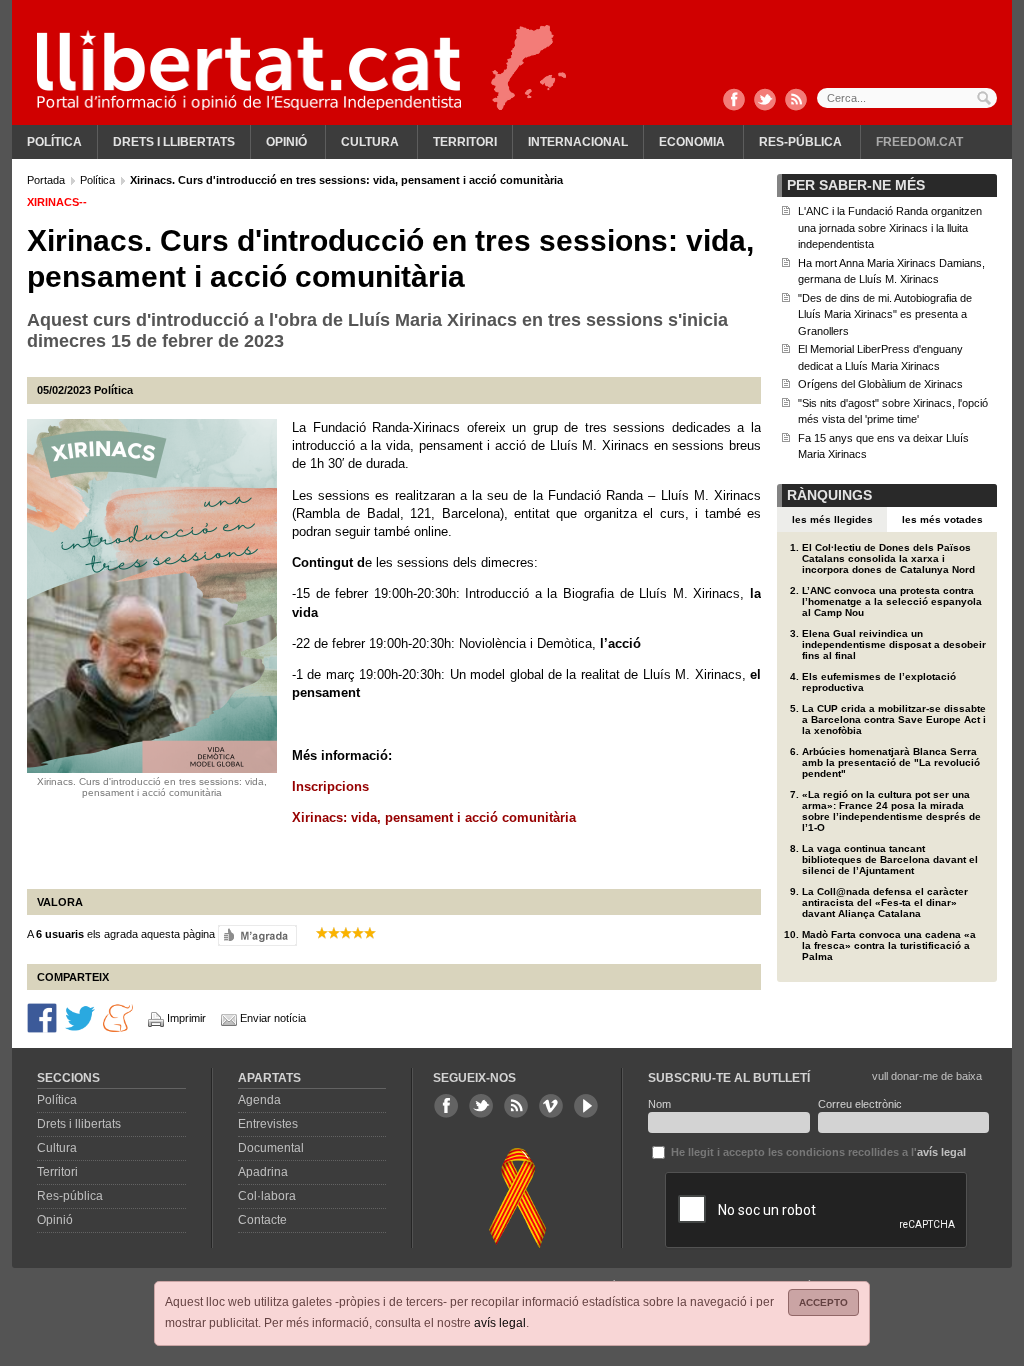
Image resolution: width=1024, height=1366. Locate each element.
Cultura (370, 142)
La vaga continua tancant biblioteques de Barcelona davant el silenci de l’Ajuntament (890, 859)
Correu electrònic (860, 1104)
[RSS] (796, 101)
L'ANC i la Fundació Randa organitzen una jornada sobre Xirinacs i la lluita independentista (890, 227)
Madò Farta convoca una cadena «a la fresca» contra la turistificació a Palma (889, 945)
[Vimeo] (551, 1106)
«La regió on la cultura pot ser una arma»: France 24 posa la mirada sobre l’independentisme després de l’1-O (891, 811)
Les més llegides (832, 519)
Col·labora (267, 1196)
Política (54, 142)
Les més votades (942, 519)
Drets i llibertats (174, 142)
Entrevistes (268, 1124)
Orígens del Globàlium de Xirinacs (880, 384)
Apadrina (263, 1172)
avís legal (500, 1323)
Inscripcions (330, 786)
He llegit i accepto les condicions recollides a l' (817, 1152)
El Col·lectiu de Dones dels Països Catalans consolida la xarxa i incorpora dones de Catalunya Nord (888, 558)
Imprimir (186, 1018)
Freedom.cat (919, 142)
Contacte (262, 1220)
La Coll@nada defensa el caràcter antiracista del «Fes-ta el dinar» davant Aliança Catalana (885, 902)
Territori (465, 142)
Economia (692, 142)
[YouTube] (586, 1106)
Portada (47, 180)
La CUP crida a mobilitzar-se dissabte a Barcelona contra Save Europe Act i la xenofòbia (894, 719)
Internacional (578, 142)
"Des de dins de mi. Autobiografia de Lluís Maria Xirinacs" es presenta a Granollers (885, 314)
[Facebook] (734, 101)
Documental (271, 1148)
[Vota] (257, 935)
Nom (659, 1104)
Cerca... (907, 98)
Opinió (286, 142)
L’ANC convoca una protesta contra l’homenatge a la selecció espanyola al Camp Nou (892, 601)
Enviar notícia (273, 1018)
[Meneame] (118, 1017)
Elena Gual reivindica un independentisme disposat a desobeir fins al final (894, 644)
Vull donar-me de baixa (927, 1076)
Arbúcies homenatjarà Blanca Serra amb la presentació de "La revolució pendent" (891, 762)
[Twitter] (765, 101)
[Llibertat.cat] (249, 70)
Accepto (823, 1302)
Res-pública (800, 142)
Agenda (259, 1100)
